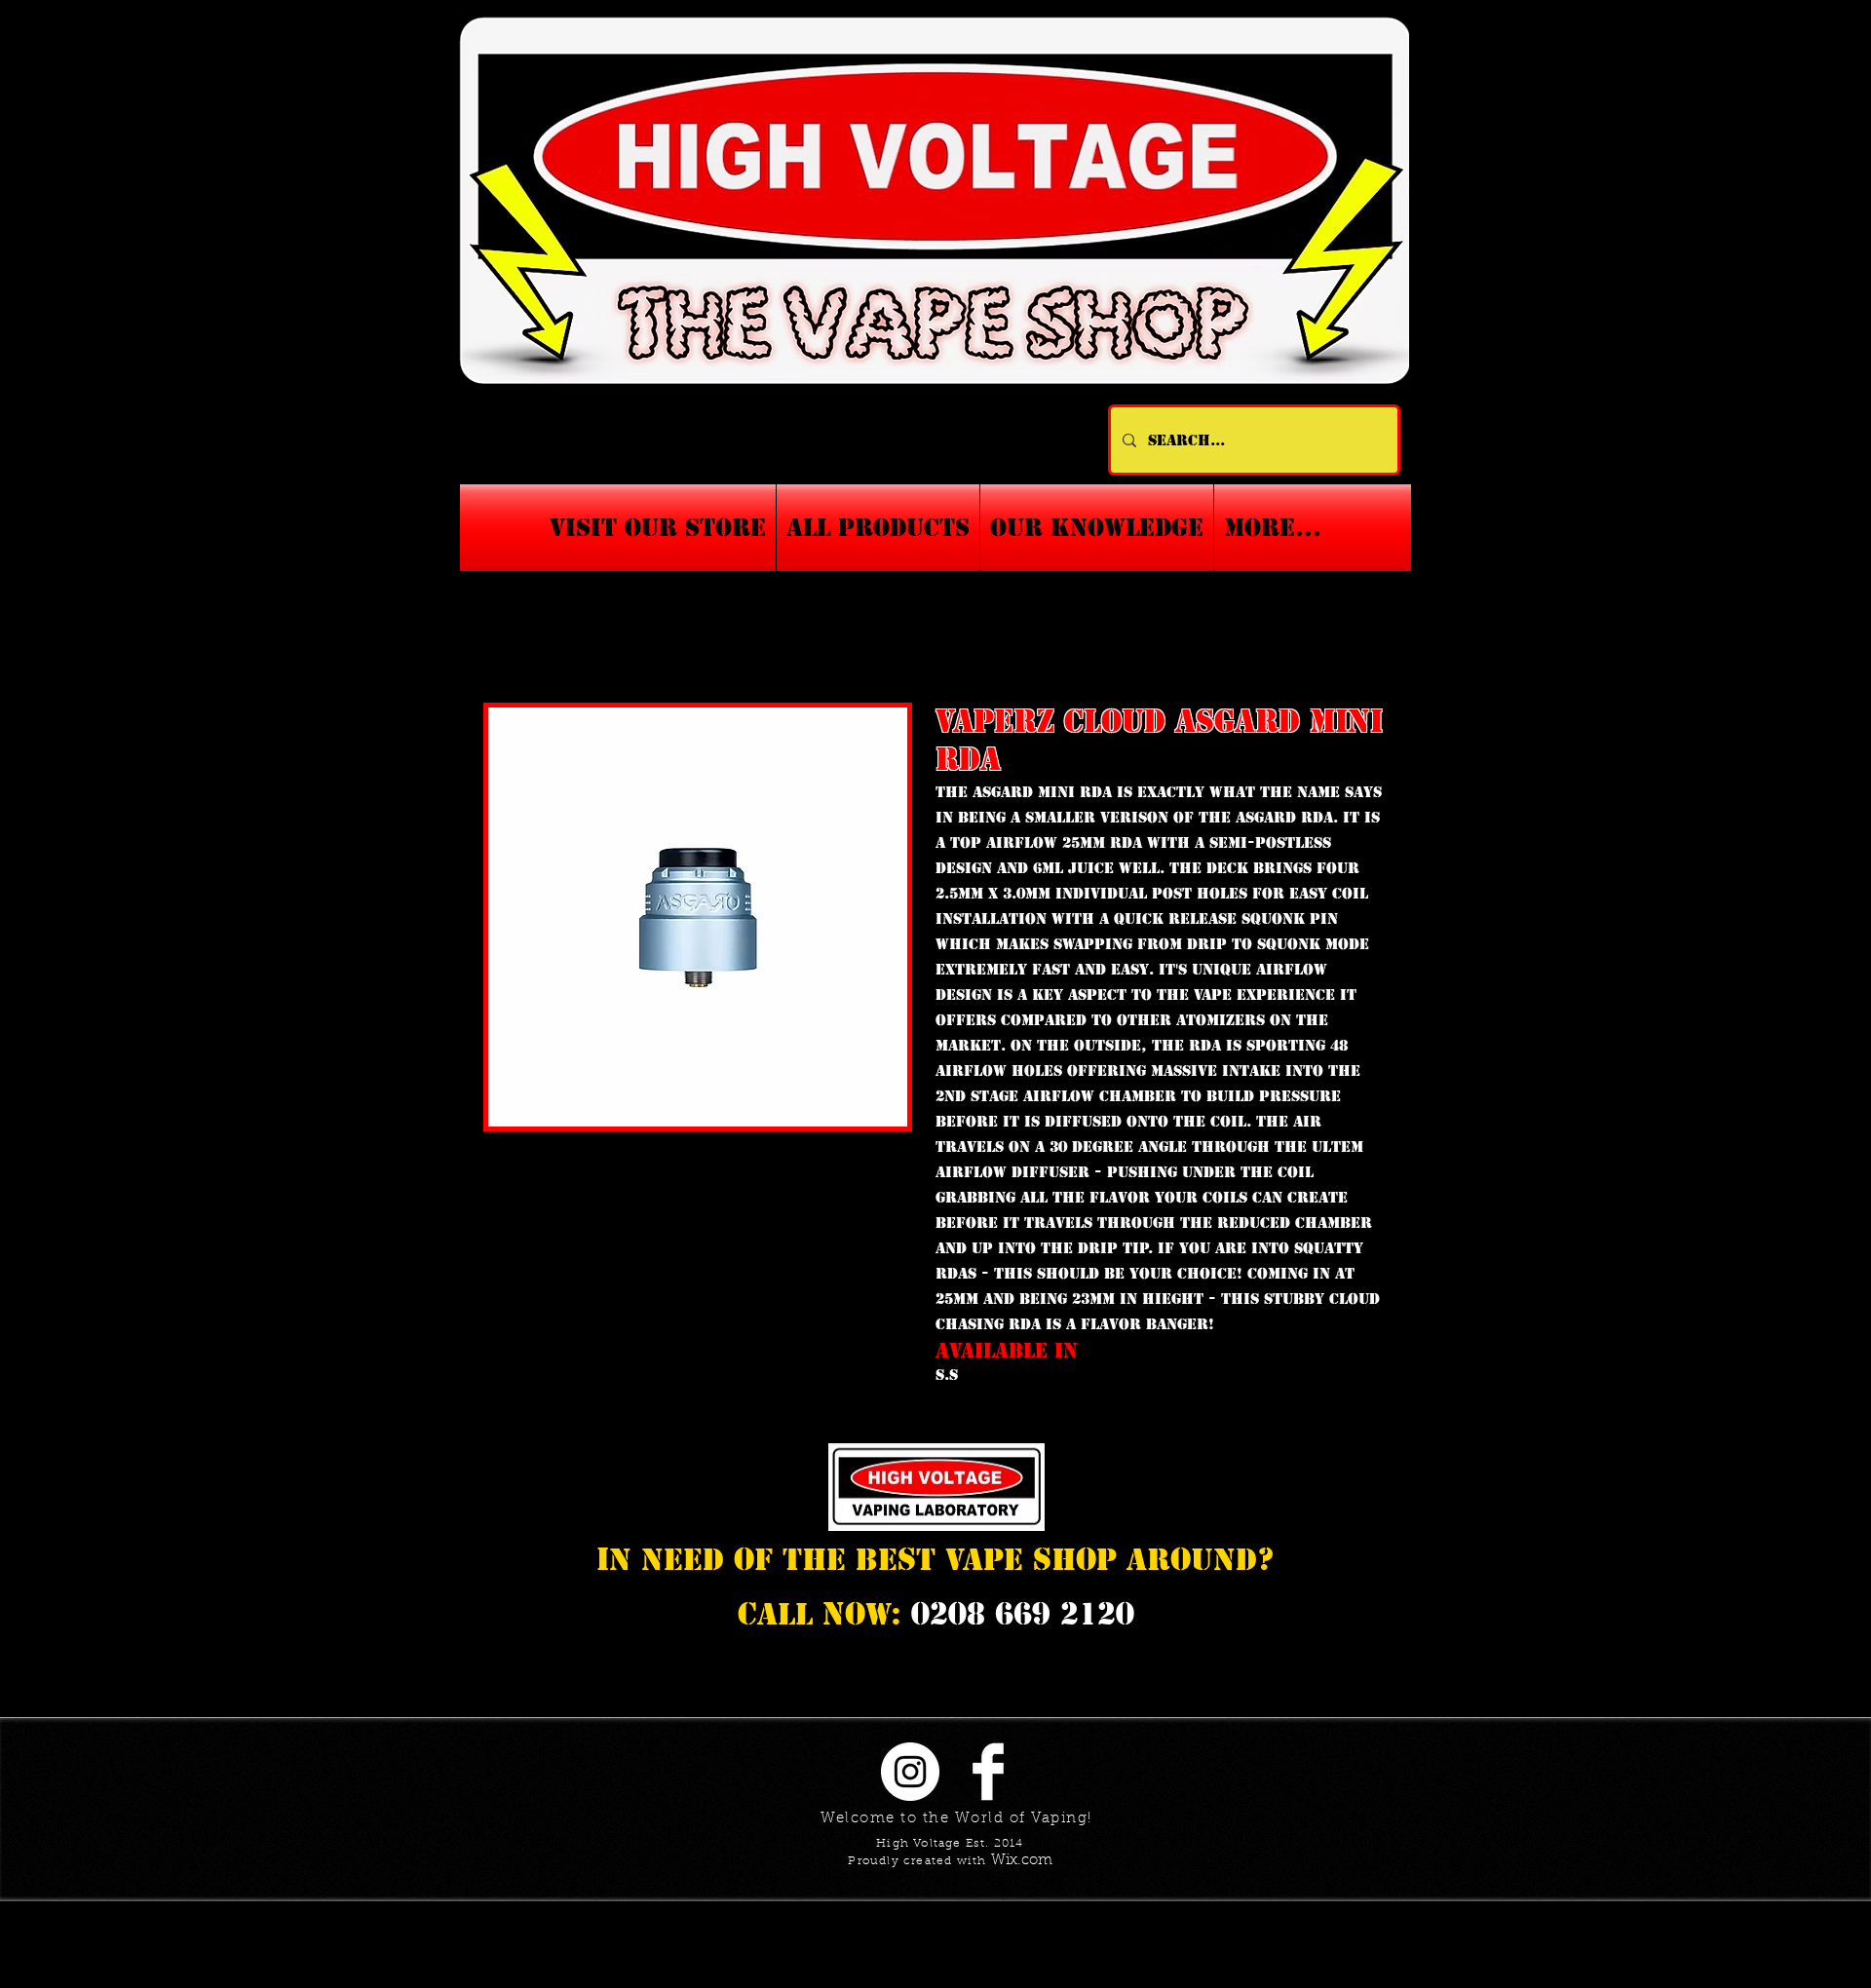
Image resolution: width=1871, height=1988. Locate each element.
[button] (1097, 528)
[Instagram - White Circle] (910, 1772)
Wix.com (1022, 1861)
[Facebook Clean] (988, 1772)
